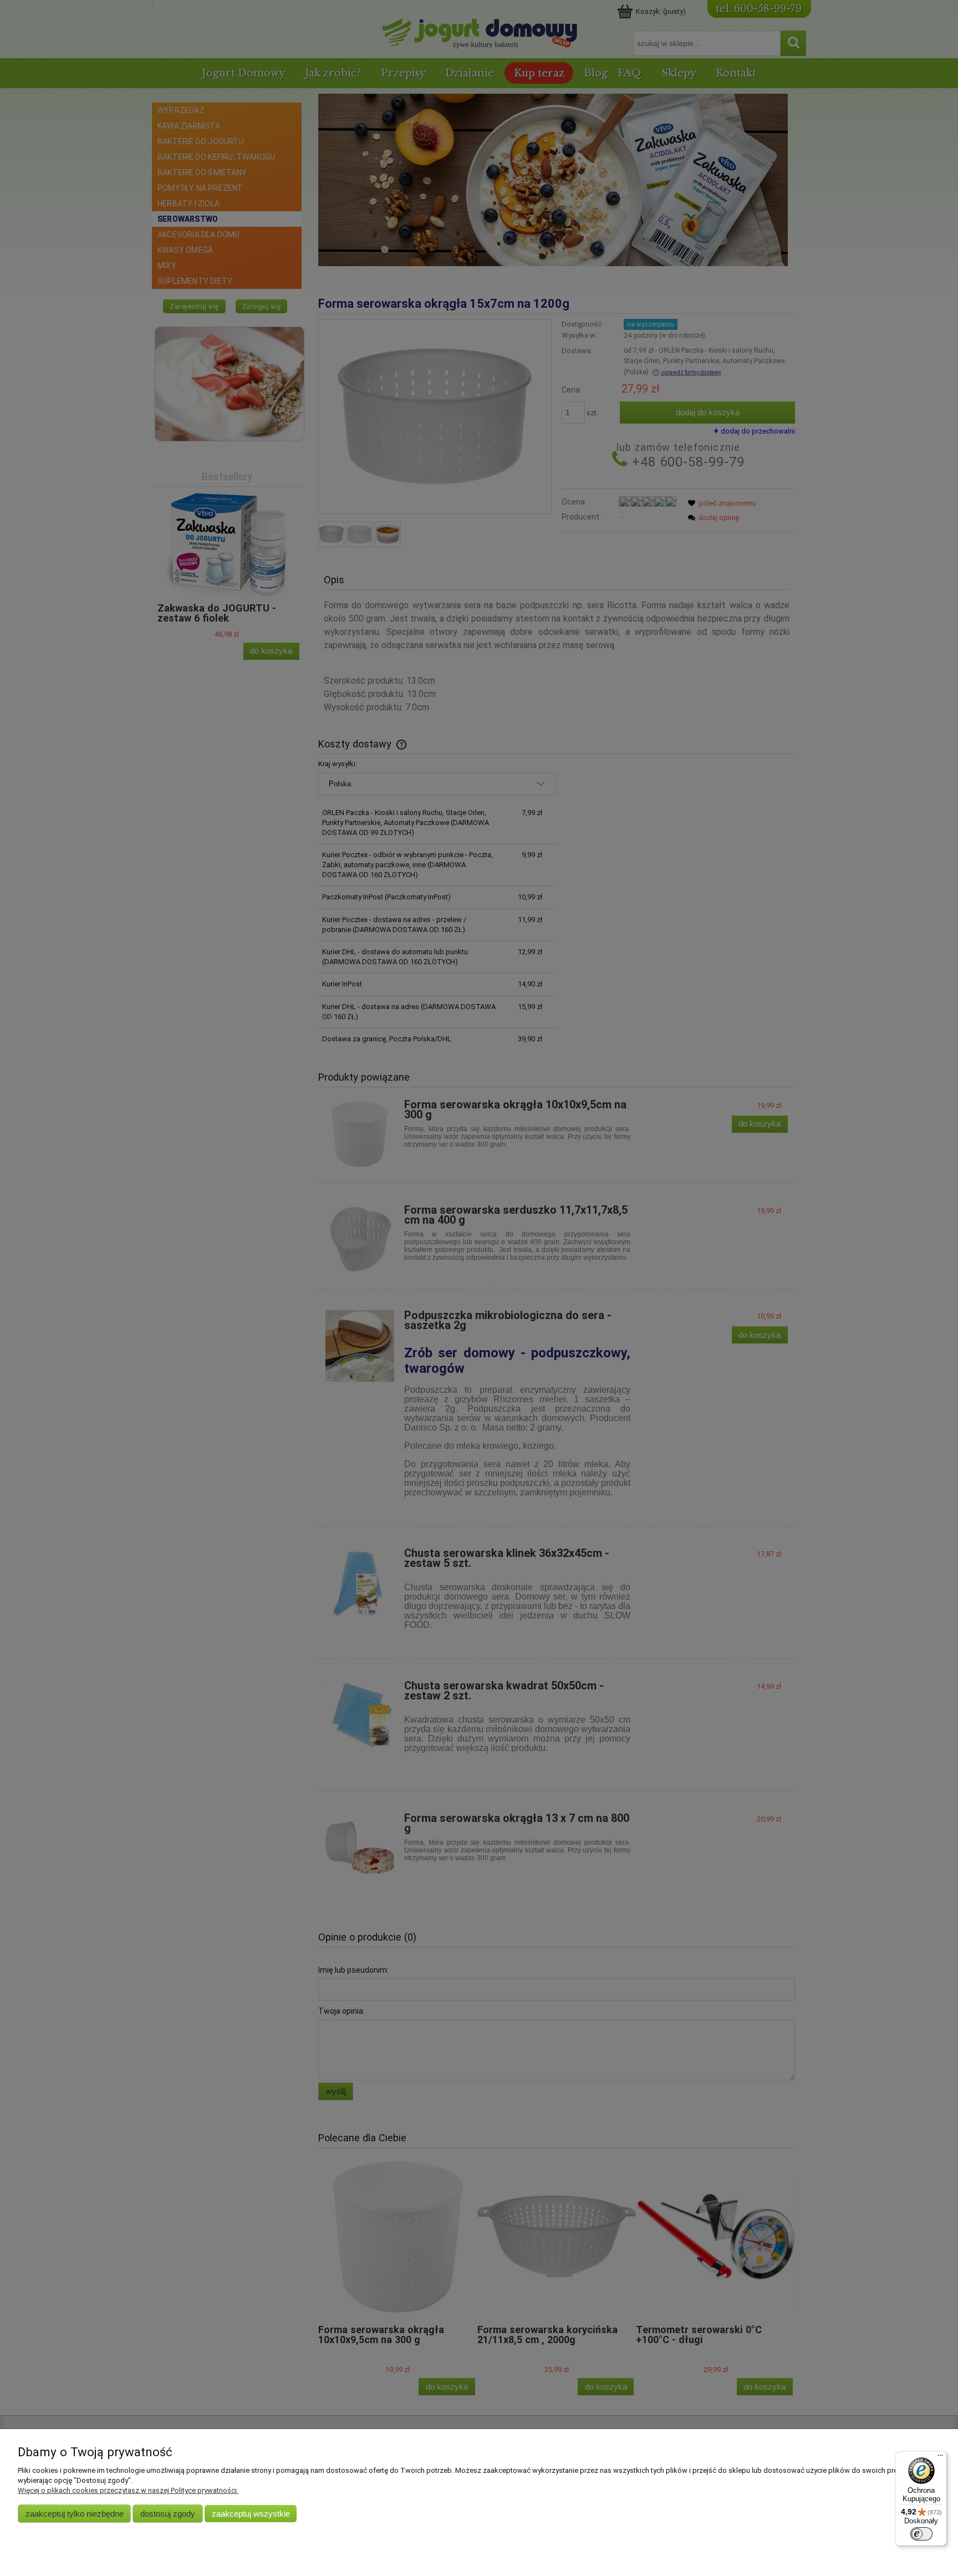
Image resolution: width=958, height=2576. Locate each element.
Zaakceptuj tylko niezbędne (75, 2514)
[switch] (921, 2534)
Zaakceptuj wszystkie (251, 2514)
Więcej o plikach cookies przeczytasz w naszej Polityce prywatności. (128, 2490)
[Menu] (940, 2458)
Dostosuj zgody (168, 2514)
